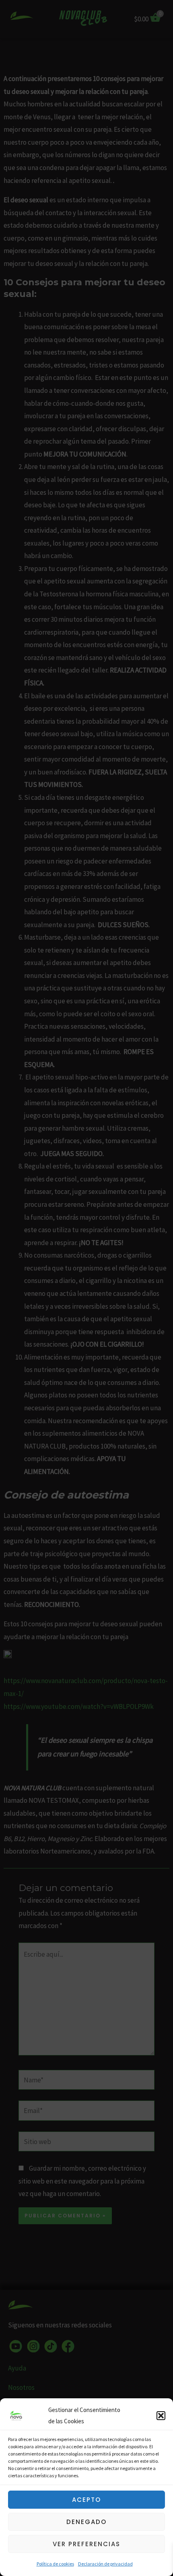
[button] (161, 2416)
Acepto (86, 2500)
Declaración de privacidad (105, 2564)
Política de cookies (55, 2564)
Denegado (86, 2522)
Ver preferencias (86, 2544)
